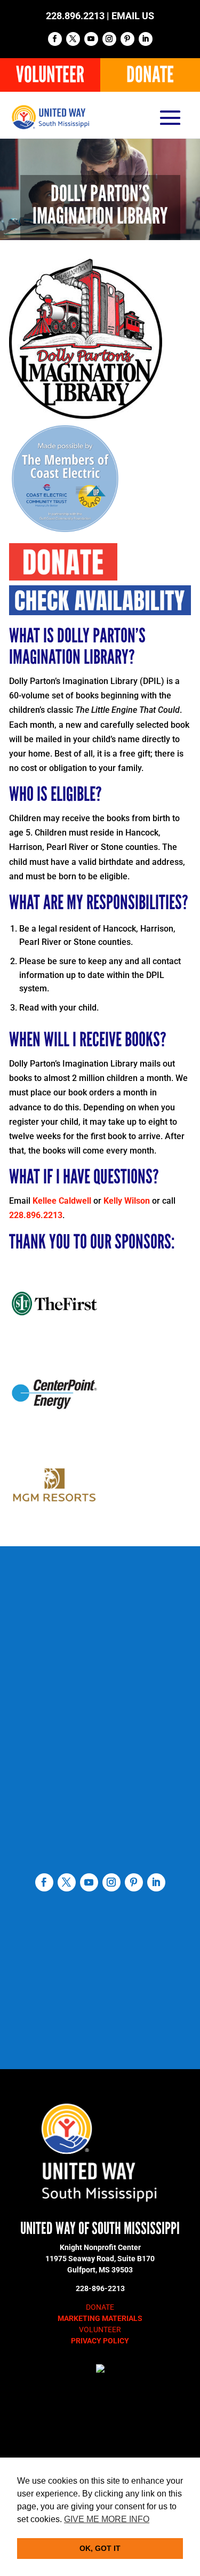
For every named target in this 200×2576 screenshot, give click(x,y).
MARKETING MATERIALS (100, 2318)
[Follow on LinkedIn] (146, 39)
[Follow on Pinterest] (127, 39)
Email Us (133, 16)
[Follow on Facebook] (55, 39)
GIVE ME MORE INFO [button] (107, 2519)
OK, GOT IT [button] (100, 2548)
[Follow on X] (73, 39)
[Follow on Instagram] (109, 39)
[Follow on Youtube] (91, 39)
